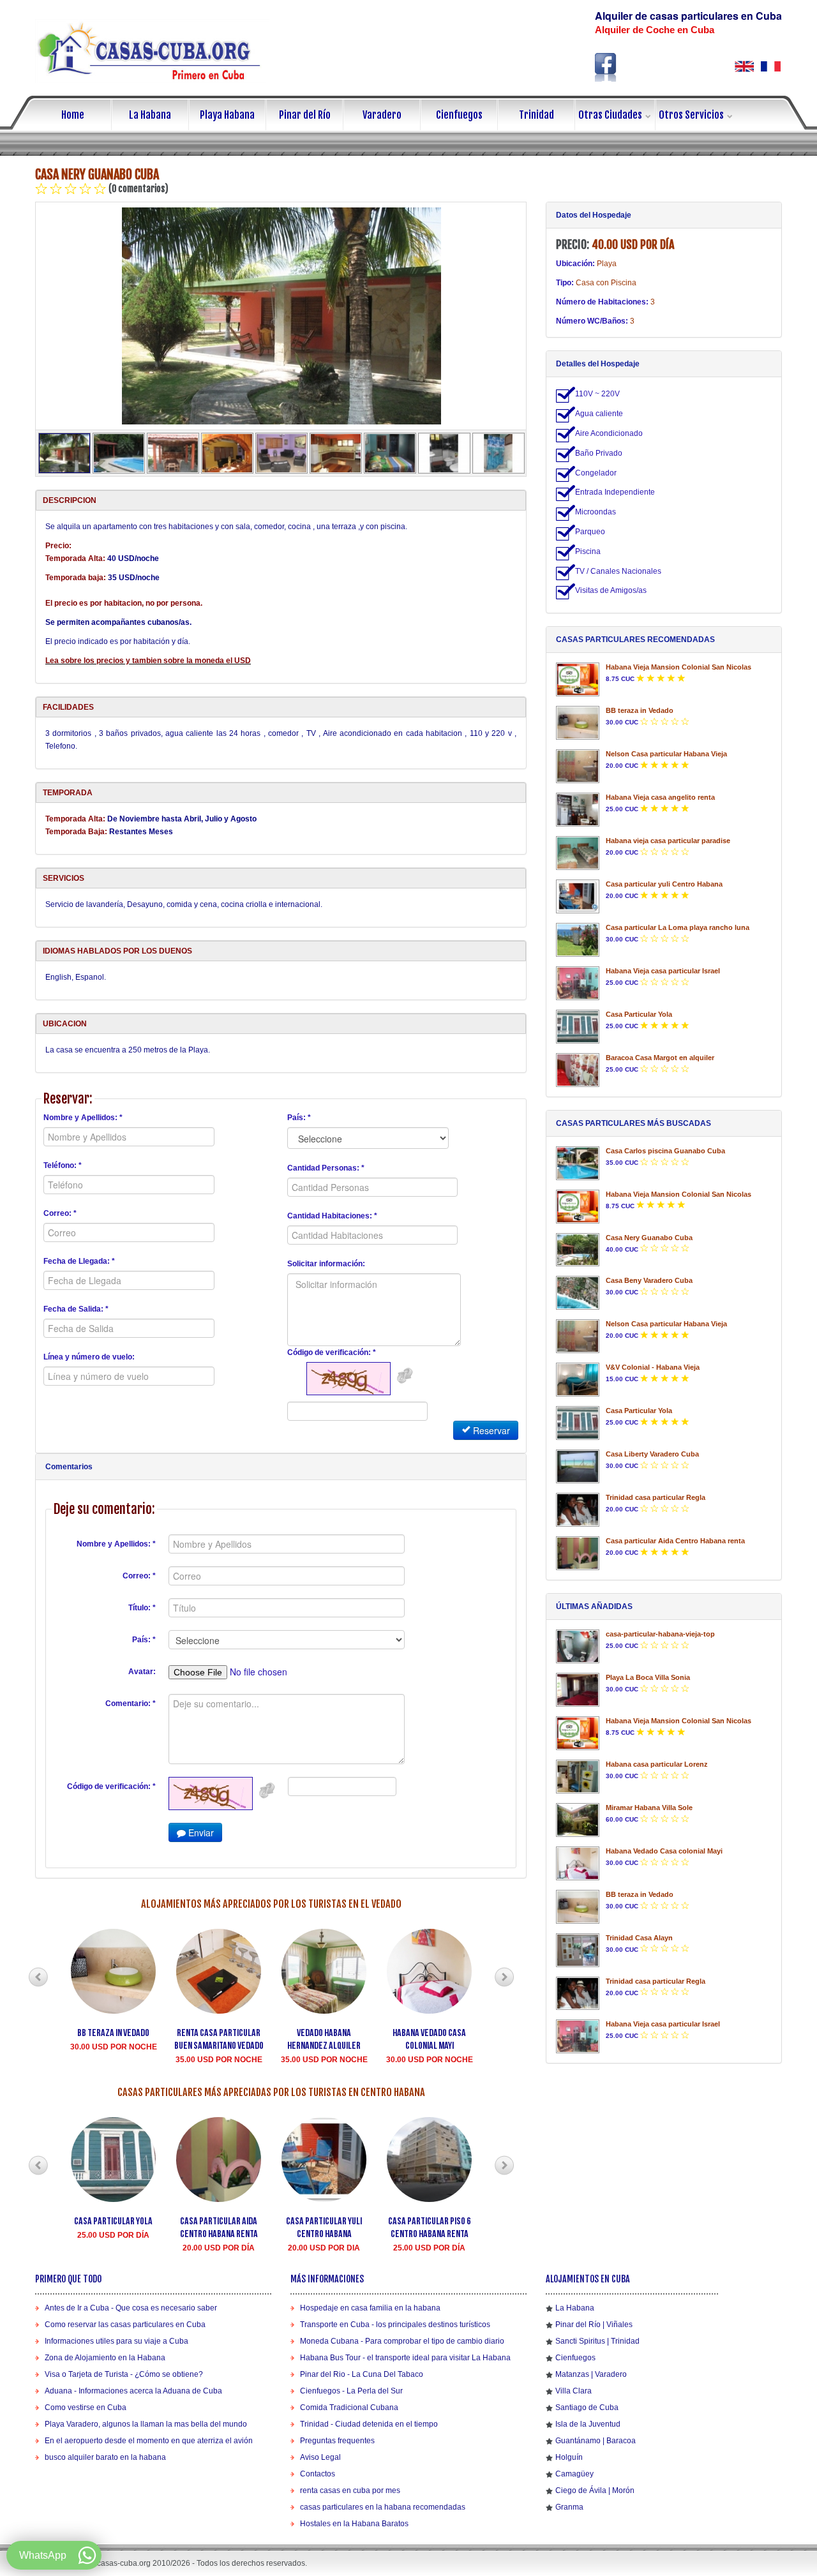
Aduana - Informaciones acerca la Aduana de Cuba (133, 2391)
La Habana (150, 115)
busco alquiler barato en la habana (105, 2457)
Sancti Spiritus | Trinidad (597, 2341)
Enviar (200, 1832)
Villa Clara (573, 2391)
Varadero (382, 115)
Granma (569, 2507)
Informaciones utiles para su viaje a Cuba (116, 2341)
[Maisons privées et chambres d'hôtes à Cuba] (771, 66)
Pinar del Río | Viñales (594, 2325)
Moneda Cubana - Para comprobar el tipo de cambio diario (402, 2341)
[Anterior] (38, 1977)
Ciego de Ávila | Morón (595, 2490)
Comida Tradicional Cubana (349, 2408)
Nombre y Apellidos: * (83, 1118)
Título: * (142, 1608)
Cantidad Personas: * (326, 1168)
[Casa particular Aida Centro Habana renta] (578, 1553)
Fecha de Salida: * (76, 1309)
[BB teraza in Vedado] (578, 723)
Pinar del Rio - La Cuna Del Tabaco (362, 2374)
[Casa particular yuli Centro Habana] (578, 896)
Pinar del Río (305, 115)
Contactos (318, 2474)
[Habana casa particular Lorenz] (578, 1777)
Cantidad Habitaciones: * (332, 1216)
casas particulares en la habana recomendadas (383, 2507)
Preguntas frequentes (337, 2441)
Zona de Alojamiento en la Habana (105, 2358)
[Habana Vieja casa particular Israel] (578, 983)
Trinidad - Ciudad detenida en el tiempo (369, 2424)
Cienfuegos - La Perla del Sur (351, 2391)
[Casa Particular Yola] (578, 1027)
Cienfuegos (459, 115)
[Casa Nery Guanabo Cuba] (281, 316)
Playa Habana (227, 115)
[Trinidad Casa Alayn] (578, 1950)
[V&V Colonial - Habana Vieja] (578, 1380)
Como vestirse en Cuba (86, 2408)
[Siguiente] (504, 1977)
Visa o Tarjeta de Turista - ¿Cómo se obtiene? (124, 2374)
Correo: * (60, 1213)
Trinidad (536, 115)
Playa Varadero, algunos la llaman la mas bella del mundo (146, 2424)
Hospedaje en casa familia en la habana (370, 2308)
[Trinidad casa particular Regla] (578, 1510)
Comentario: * (131, 1704)
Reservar (490, 1430)
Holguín (569, 2457)
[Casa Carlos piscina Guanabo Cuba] (578, 1163)
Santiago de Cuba (587, 2408)
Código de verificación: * (332, 1352)
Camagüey (574, 2474)
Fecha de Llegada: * (79, 1261)
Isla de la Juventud (588, 2424)
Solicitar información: (326, 1264)
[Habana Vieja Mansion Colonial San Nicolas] (578, 679)
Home (73, 115)
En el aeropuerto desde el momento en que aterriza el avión (149, 2441)
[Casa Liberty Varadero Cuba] (578, 1466)
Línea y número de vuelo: (89, 1357)
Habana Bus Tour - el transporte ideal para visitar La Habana (405, 2358)
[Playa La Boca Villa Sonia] (578, 1690)
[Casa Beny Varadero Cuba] (578, 1293)
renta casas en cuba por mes (350, 2490)
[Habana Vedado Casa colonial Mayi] (578, 1863)
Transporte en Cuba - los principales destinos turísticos (395, 2325)
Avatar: (142, 1672)
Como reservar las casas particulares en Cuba (125, 2325)
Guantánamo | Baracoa (596, 2441)
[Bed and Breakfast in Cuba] (744, 66)
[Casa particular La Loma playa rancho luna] (578, 940)
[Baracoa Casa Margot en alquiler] (578, 1070)
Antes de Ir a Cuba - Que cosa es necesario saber (131, 2308)
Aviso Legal (320, 2457)
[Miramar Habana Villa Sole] (578, 1820)
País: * (299, 1118)
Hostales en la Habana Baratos (354, 2524)
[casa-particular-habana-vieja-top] (578, 1646)
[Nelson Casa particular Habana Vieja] (578, 766)
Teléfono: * (63, 1165)
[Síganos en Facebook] (606, 67)
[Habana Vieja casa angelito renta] (578, 810)
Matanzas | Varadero (591, 2374)
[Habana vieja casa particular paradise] (578, 853)
